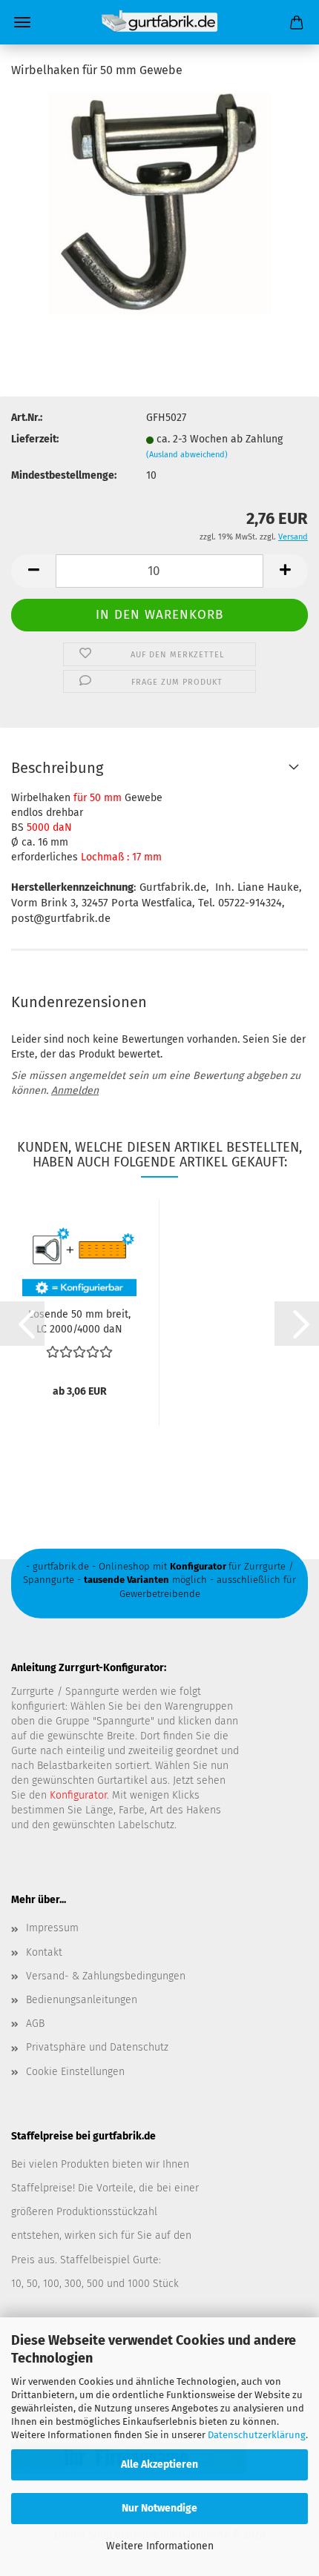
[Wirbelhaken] (159, 203)
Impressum (52, 1928)
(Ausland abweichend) (187, 455)
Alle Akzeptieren (159, 2464)
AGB (35, 2024)
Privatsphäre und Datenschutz (97, 2047)
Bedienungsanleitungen (82, 2000)
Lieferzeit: (35, 439)
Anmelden (75, 1091)
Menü (22, 22)
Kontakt (44, 1952)
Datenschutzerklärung (257, 2435)
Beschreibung (57, 768)
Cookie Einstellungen (75, 2072)
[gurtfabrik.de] (159, 22)
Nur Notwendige (159, 2508)
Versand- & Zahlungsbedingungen (106, 1976)
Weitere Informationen (160, 2546)
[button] (33, 571)
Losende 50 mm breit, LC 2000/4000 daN (79, 1321)
